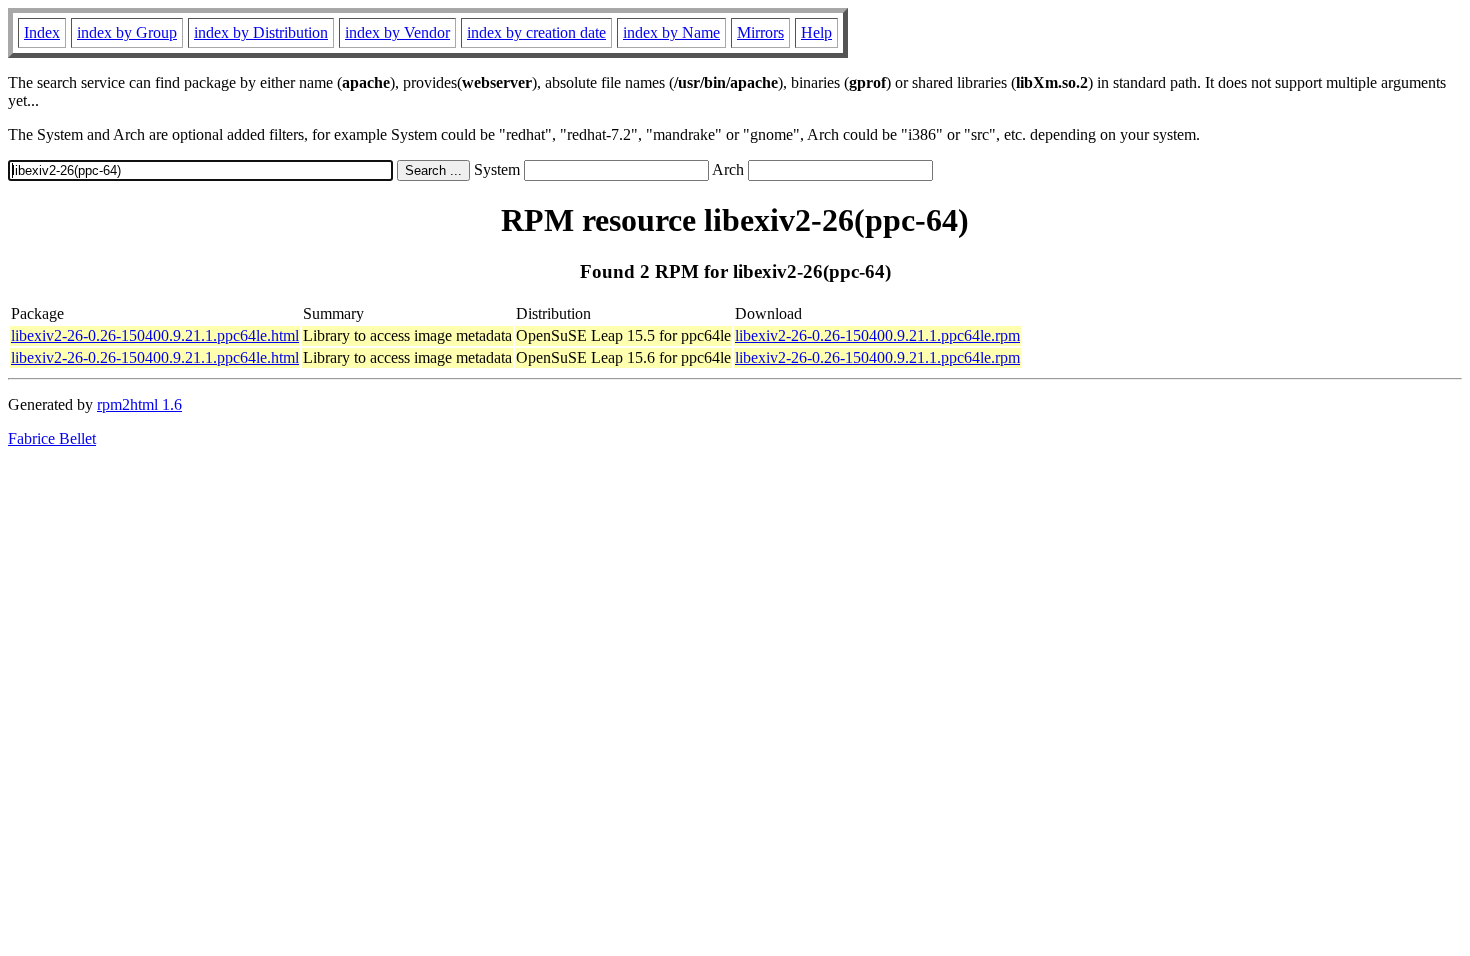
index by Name (671, 32)
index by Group (127, 32)
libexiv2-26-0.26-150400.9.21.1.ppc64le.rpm (877, 335)
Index (42, 32)
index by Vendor (397, 32)
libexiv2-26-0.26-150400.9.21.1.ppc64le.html (155, 335)
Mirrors (760, 32)
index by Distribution (261, 32)
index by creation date (536, 32)
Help (816, 32)
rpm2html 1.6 (139, 404)
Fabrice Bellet (52, 438)
